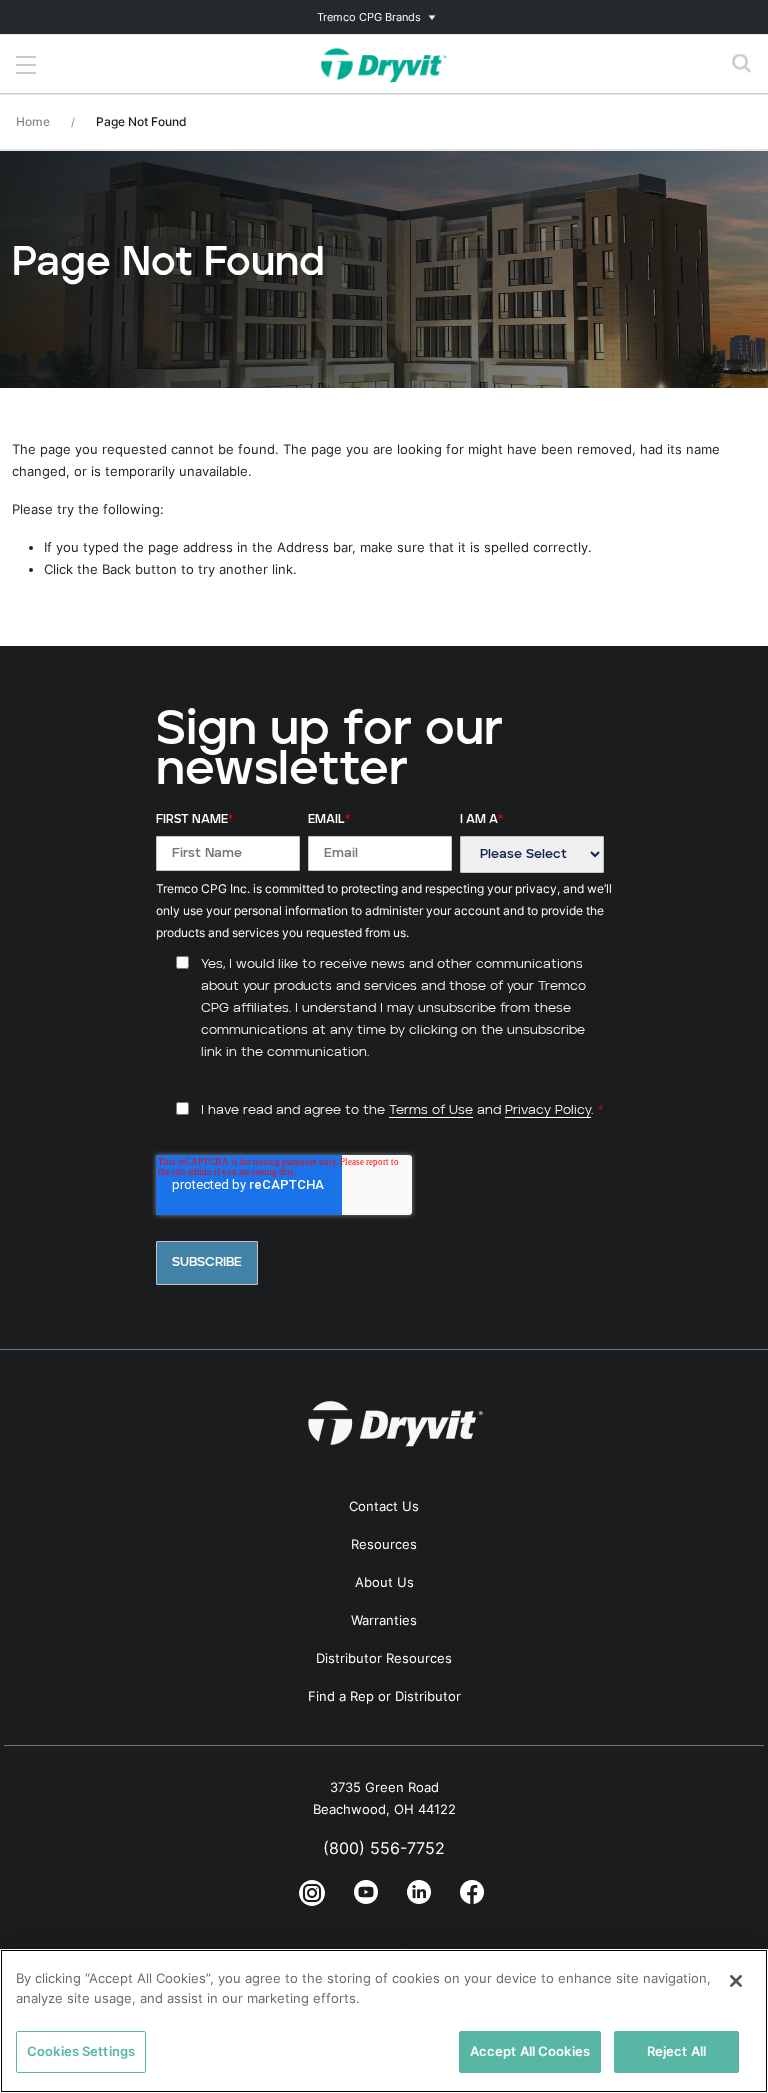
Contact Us (384, 1506)
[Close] (736, 1981)
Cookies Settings (81, 2051)
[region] (384, 2021)
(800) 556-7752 (384, 1848)
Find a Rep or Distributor (384, 1696)
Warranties (384, 1620)
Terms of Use (431, 1110)
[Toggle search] (742, 64)
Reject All (676, 2051)
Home (33, 121)
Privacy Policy (548, 1110)
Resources (384, 1544)
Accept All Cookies (530, 2051)
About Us (384, 1582)
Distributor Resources (384, 1658)
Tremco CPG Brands (369, 17)
